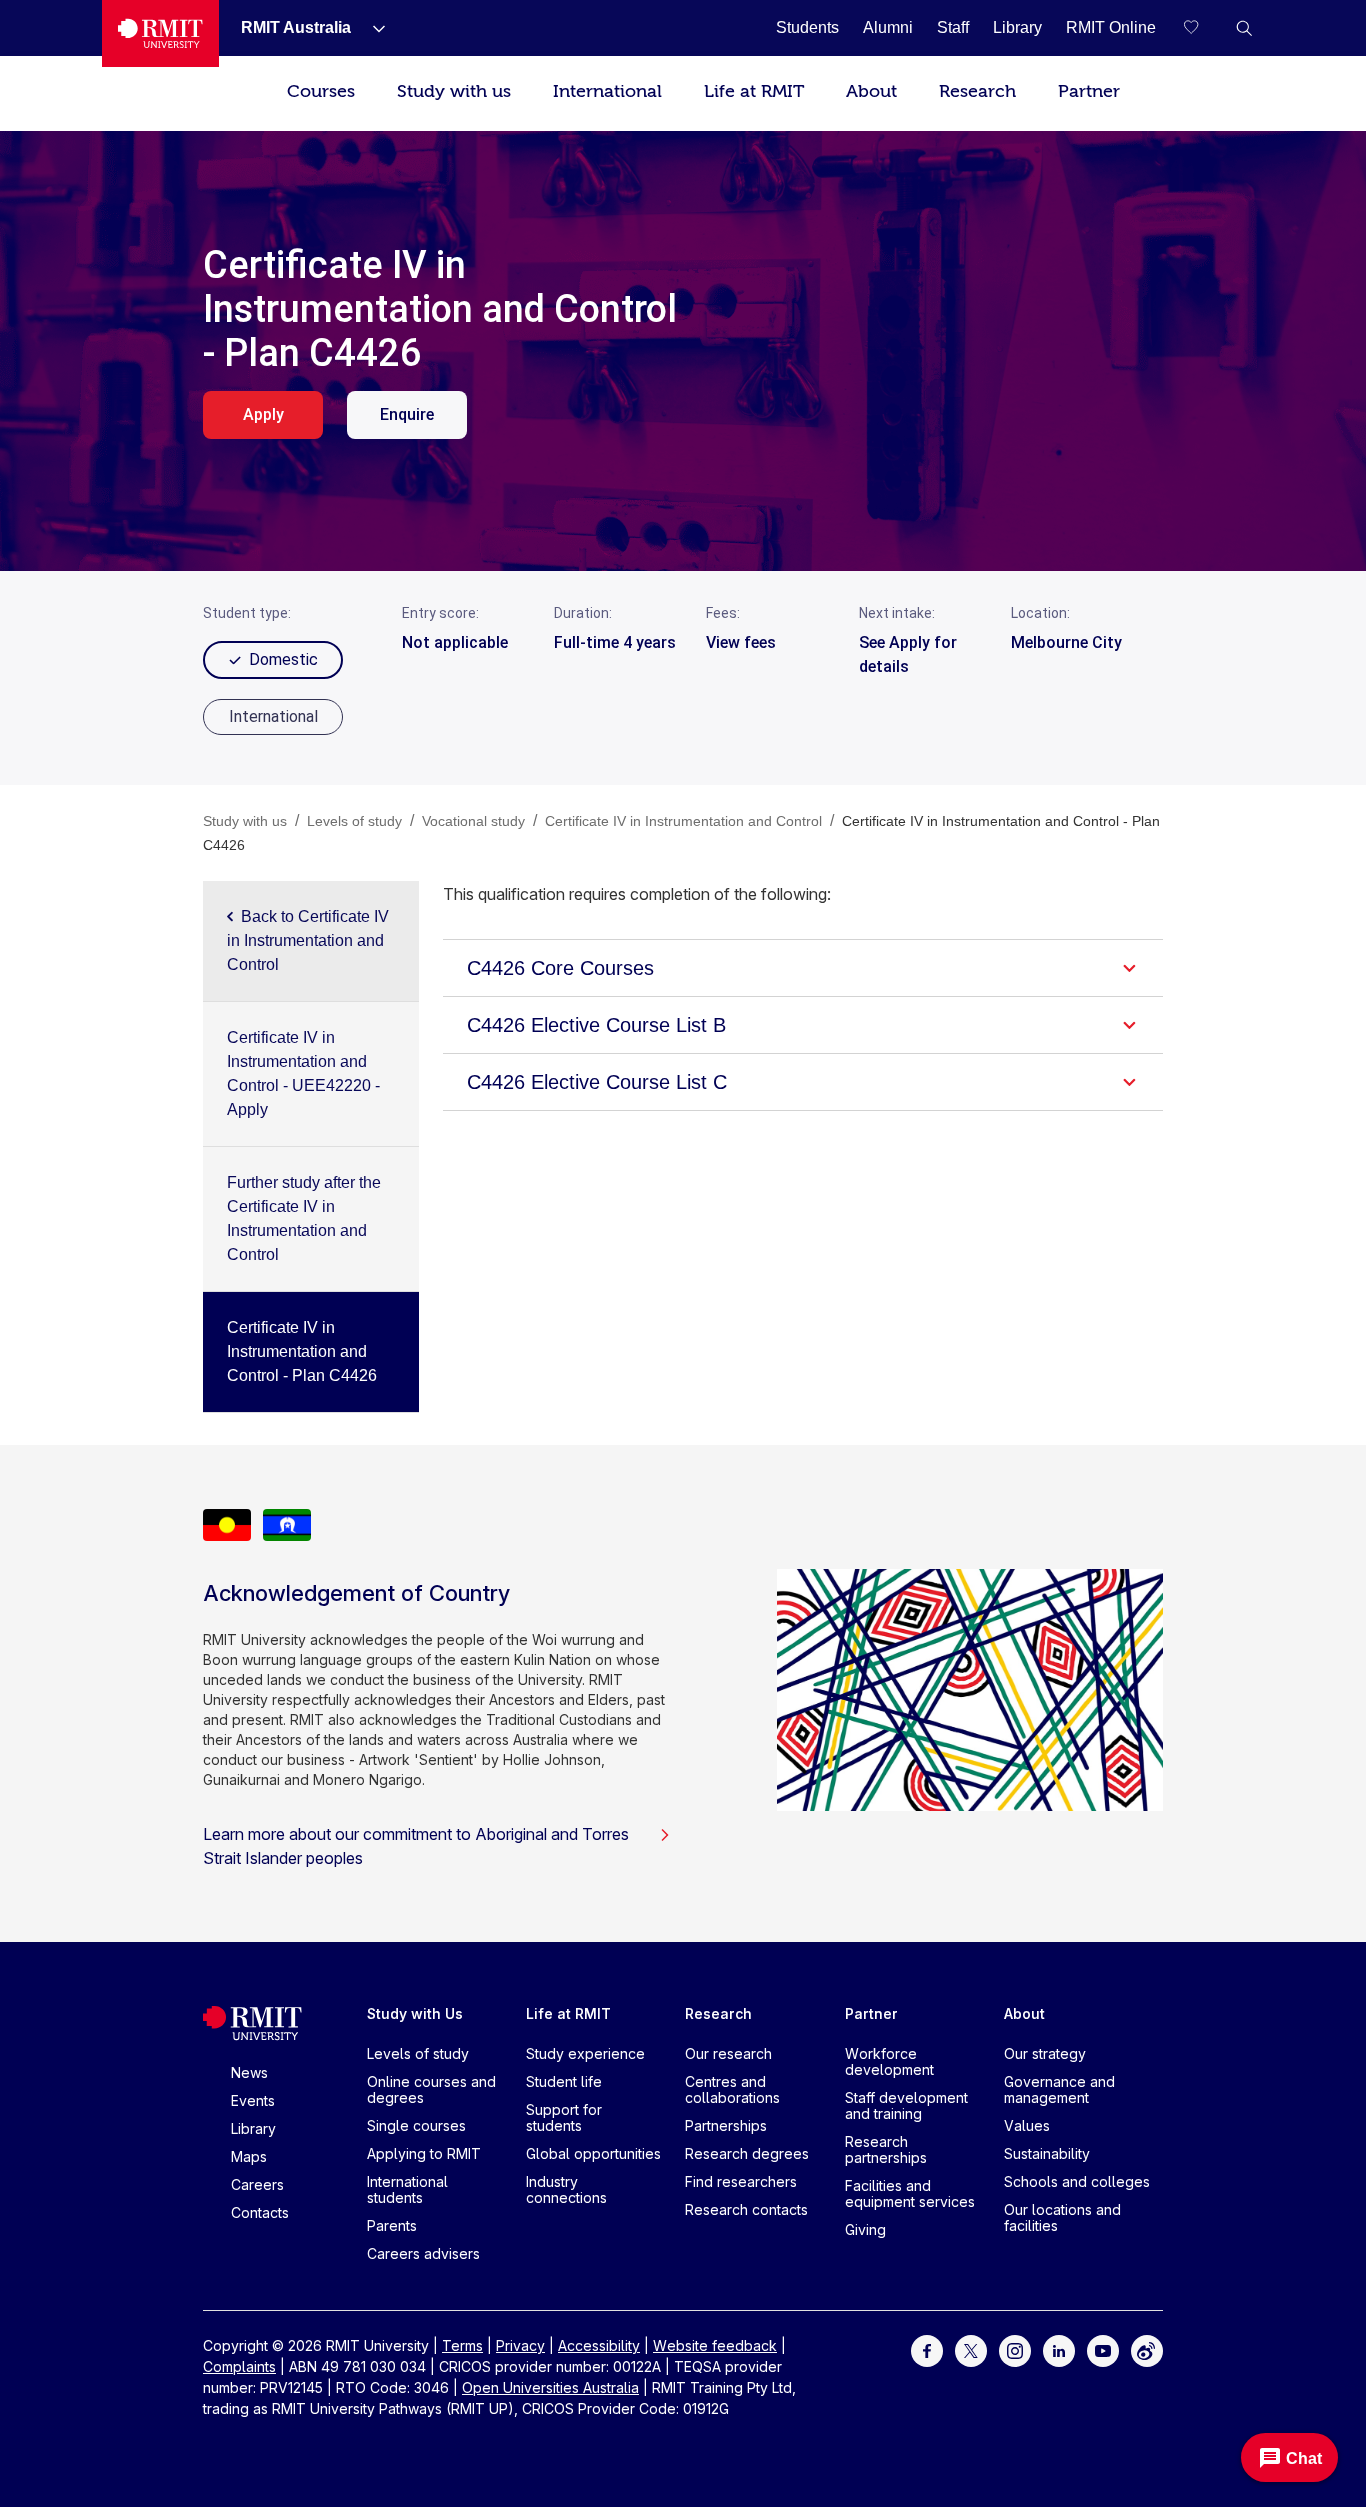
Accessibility (599, 2345)
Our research (728, 2053)
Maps (249, 2156)
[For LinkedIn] (1059, 2349)
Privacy (520, 2345)
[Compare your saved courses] (1204, 28)
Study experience (585, 2053)
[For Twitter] (971, 2349)
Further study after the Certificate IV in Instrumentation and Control (304, 1218)
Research (977, 91)
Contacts (260, 2212)
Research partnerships (886, 2149)
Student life (564, 2081)
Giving (865, 2229)
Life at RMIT (754, 91)
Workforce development (889, 2061)
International (607, 91)
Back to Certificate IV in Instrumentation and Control (308, 940)
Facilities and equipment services (910, 2193)
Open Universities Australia (550, 2387)
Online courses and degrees (431, 2089)
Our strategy (1045, 2053)
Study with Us (415, 2013)
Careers (257, 2184)
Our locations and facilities (1062, 2217)
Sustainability (1047, 2153)
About (871, 91)
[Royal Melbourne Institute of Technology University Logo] (160, 33)
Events (253, 2100)
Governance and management (1059, 2089)
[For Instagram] (1015, 2349)
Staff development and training (906, 2105)
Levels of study (418, 2053)
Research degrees (747, 2153)
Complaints (239, 2366)
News (249, 2072)
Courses (321, 91)
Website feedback (715, 2345)
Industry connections (566, 2189)
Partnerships (726, 2125)
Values (1027, 2125)
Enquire (407, 414)
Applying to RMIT (424, 2153)
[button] (1244, 28)
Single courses (416, 2125)
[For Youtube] (1103, 2349)
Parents (392, 2225)
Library (253, 2128)
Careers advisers (423, 2253)
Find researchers (741, 2181)
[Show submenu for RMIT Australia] (371, 28)
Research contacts (746, 2209)
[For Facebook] (927, 2349)
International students (407, 2189)
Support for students (564, 2117)
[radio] (273, 717)
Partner (1089, 91)
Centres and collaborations (732, 2089)
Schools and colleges (1077, 2181)
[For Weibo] (1147, 2349)
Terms (462, 2345)
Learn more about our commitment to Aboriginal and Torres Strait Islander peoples (416, 1846)
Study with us (454, 91)
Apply (263, 414)
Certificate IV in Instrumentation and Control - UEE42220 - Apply (303, 1073)
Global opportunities (593, 2153)
